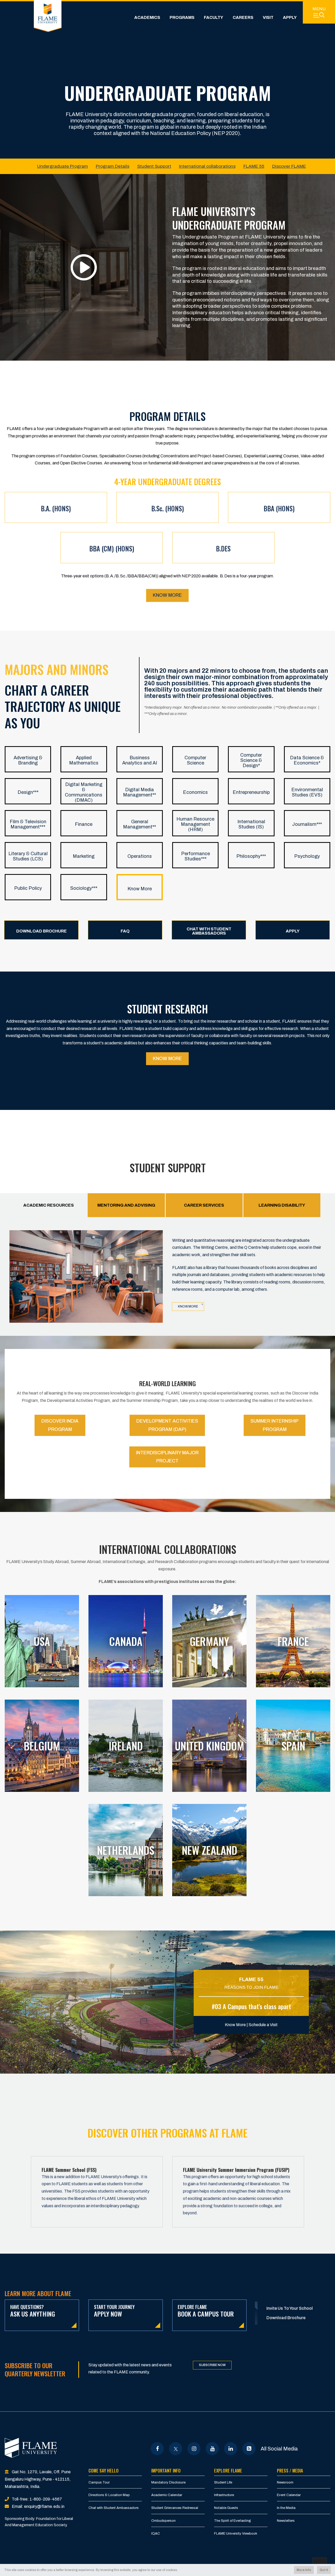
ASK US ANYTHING (33, 2311)
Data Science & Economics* (307, 760)
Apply (290, 17)
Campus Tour (99, 2482)
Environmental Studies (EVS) (307, 792)
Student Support (154, 166)
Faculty (214, 17)
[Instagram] (194, 2449)
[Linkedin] (231, 2449)
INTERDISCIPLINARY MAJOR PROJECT (167, 1457)
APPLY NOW (114, 2311)
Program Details (113, 166)
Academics (147, 17)
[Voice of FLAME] (249, 2449)
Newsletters (286, 2521)
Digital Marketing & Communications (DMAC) (84, 792)
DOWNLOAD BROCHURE (41, 931)
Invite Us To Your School (290, 2308)
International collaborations (207, 166)
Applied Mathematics (84, 760)
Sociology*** (84, 888)
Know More (167, 595)
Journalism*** (307, 824)
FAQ (125, 931)
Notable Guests (226, 2508)
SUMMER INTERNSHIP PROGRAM (275, 1425)
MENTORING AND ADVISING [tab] (126, 1205)
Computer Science (195, 760)
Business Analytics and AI (140, 760)
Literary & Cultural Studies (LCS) (28, 856)
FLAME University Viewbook (236, 2534)
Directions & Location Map (109, 2495)
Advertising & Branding (28, 760)
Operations (140, 856)
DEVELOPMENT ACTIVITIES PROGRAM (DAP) (167, 1425)
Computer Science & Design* (251, 760)
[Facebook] (157, 2449)
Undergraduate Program (63, 166)
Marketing (84, 856)
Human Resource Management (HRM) (195, 824)
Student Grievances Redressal (175, 2508)
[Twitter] (176, 2449)
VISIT (268, 17)
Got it (324, 2570)
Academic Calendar (167, 2495)
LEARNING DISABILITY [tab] (282, 1205)
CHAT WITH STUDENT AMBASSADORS (209, 931)
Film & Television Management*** (28, 824)
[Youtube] (212, 2449)
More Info (304, 2570)
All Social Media (279, 2449)
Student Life (223, 2482)
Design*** (28, 792)
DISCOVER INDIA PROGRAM (60, 1425)
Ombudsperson (163, 2521)
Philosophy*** (251, 856)
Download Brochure (286, 2318)
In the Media (286, 2508)
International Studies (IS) (251, 824)
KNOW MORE (167, 1059)
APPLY (293, 931)
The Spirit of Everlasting (233, 2521)
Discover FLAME (289, 166)
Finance (84, 824)
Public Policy (28, 888)
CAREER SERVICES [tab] (204, 1205)
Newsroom (285, 2482)
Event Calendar (289, 2495)
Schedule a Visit (263, 2025)
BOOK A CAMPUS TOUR (206, 2311)
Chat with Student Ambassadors (114, 2508)
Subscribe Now (212, 2365)
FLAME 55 (254, 166)
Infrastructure (224, 2495)
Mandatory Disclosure (168, 2482)
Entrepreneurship (251, 792)
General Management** (139, 824)
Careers (243, 17)
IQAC (156, 2534)
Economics (195, 792)
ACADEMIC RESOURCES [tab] (49, 1205)
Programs (182, 17)
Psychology (307, 856)
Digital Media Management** (139, 792)
